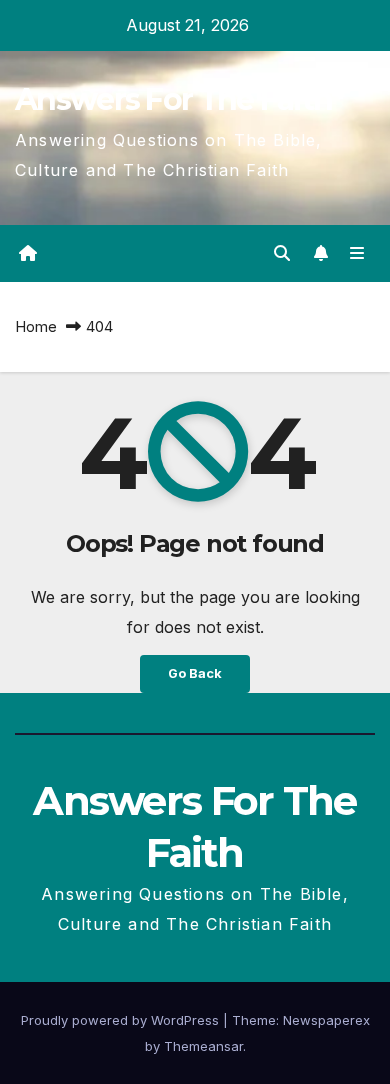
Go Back (195, 673)
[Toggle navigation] (357, 253)
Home (36, 326)
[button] (282, 253)
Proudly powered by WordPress (122, 1020)
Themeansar (203, 1046)
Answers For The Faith (173, 99)
